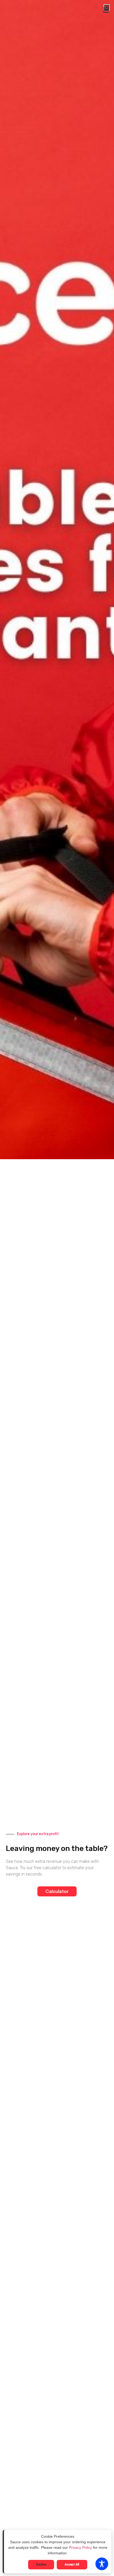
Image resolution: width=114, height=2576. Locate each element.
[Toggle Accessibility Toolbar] (102, 2564)
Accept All (72, 2565)
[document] (57, 1288)
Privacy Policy (80, 2547)
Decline (41, 2565)
